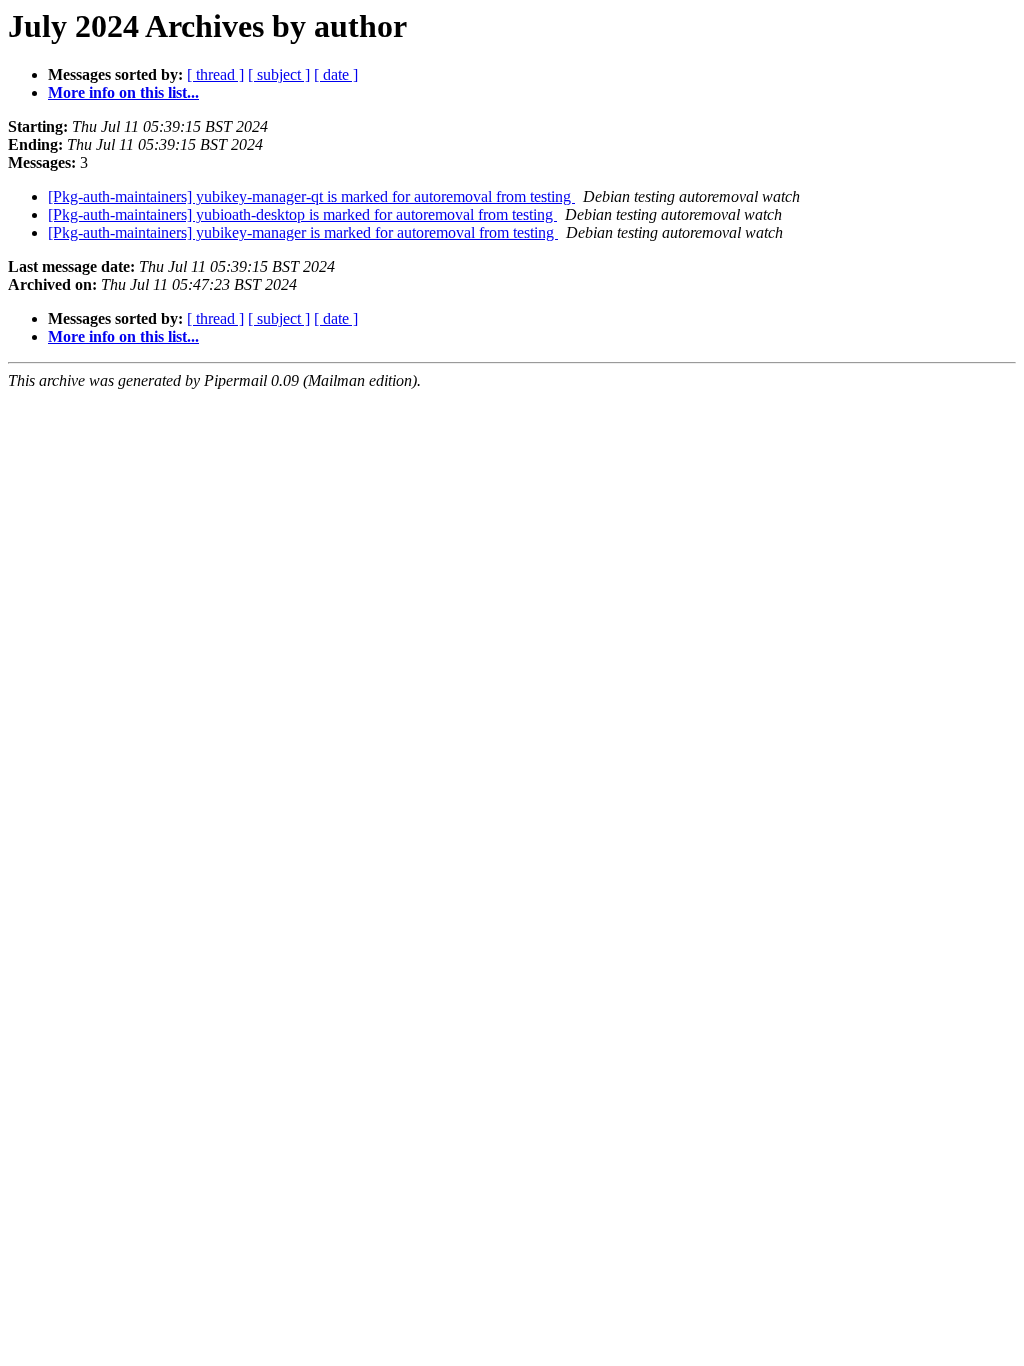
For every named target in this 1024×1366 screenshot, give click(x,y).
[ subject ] (279, 74)
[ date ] (336, 74)
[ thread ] (215, 74)
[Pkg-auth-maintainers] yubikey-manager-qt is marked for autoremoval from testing (311, 196)
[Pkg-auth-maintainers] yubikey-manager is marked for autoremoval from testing (303, 232)
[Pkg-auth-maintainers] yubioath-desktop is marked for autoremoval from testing (302, 214)
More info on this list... (123, 92)
